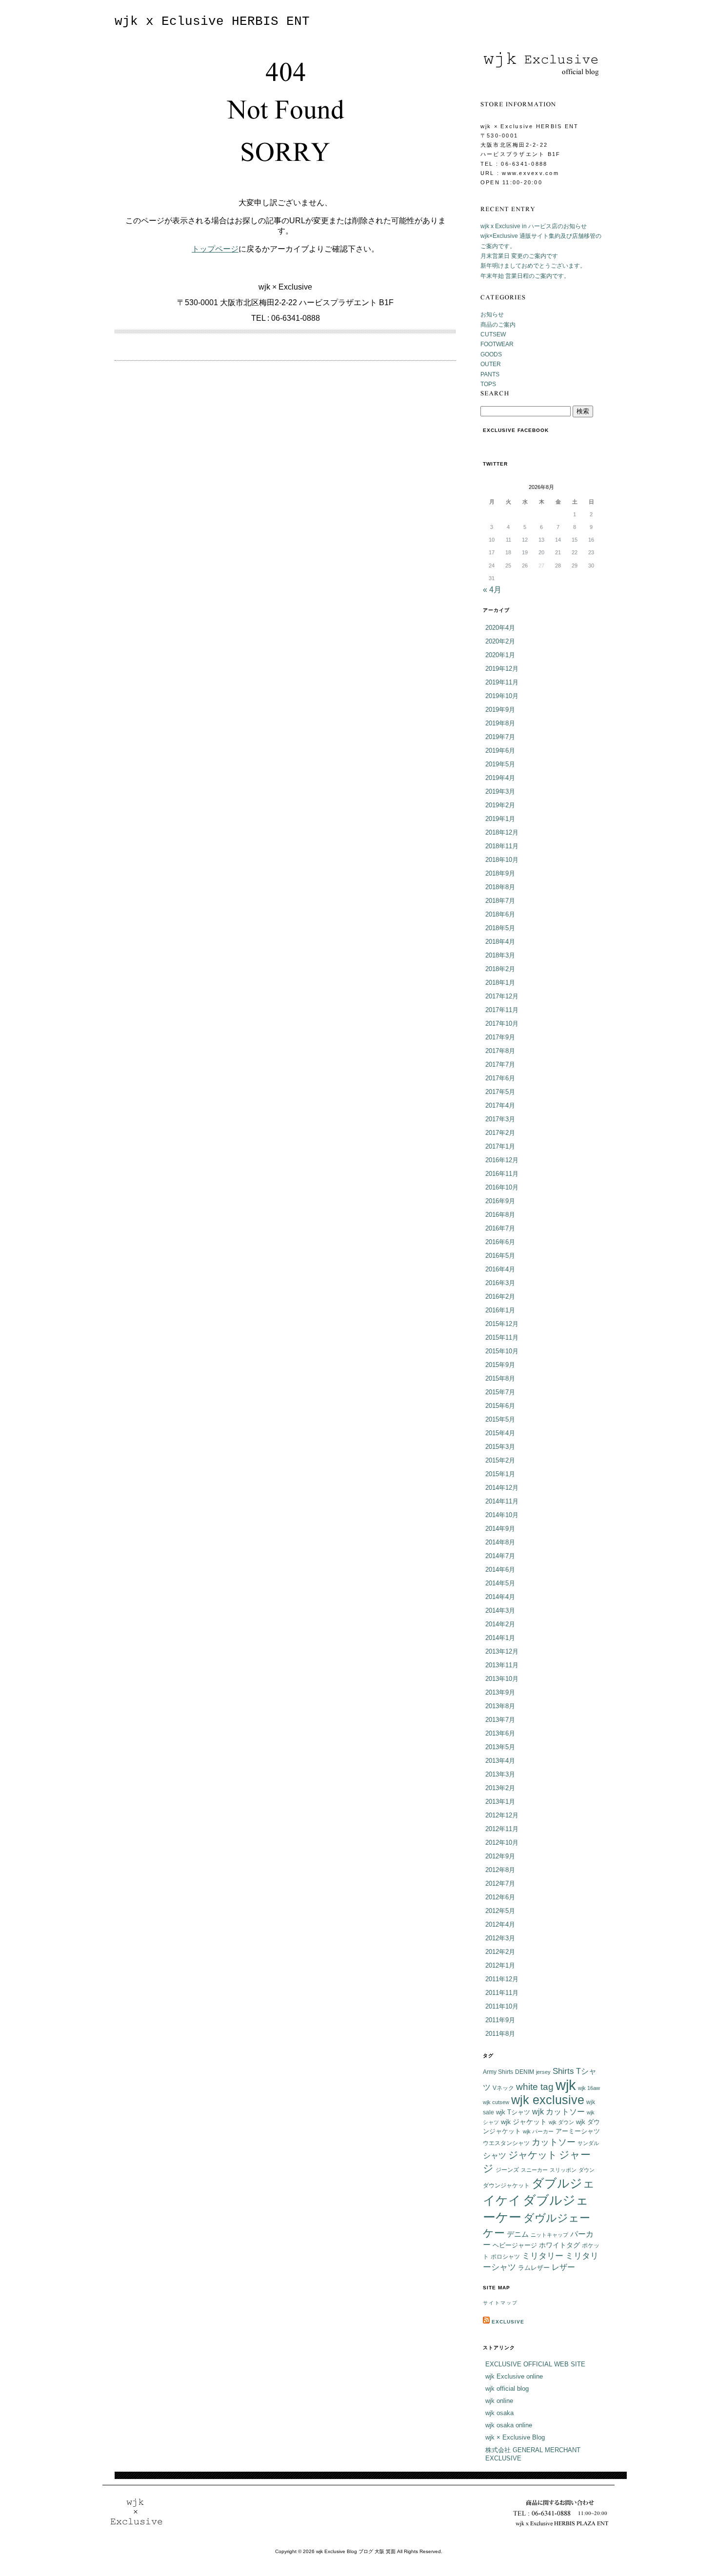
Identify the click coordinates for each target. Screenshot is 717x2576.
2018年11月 (502, 846)
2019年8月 (500, 723)
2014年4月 (500, 1597)
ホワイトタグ (559, 2245)
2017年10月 (502, 1024)
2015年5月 (500, 1419)
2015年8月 (500, 1378)
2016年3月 (500, 1283)
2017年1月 (500, 1146)
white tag (535, 2087)
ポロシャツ (505, 2256)
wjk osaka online (509, 2425)
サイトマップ (500, 2303)
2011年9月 (500, 2020)
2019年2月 (500, 805)
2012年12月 (502, 1815)
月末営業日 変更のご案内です (519, 256)
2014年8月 (500, 1542)
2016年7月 (500, 1228)
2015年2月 (500, 1460)
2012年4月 (500, 1924)
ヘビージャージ (515, 2245)
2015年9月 (500, 1365)
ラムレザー (534, 2268)
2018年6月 (500, 914)
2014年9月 (500, 1529)
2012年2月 (500, 1952)
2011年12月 (502, 1979)
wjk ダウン (561, 2122)
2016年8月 (500, 1215)
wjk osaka (499, 2413)
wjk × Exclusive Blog (515, 2437)
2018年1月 (500, 983)
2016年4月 (500, 1269)
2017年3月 (500, 1119)
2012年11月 (502, 1829)
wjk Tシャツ (513, 2112)
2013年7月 (500, 1720)
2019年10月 (502, 696)
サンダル (588, 2143)
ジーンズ (507, 2170)
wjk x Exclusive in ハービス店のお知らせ (534, 226)
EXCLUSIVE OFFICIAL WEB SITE (535, 2364)
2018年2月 (500, 969)
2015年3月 (500, 1447)
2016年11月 (502, 1174)
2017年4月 (500, 1105)
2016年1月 (500, 1310)
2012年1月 (500, 1965)
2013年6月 (500, 1733)
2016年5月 (500, 1256)
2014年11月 (502, 1501)
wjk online (499, 2401)
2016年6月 (500, 1242)
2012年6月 (500, 1897)
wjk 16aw (589, 2088)
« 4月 (492, 590)
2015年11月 (502, 1337)
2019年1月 (500, 819)
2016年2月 (500, 1297)
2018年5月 (500, 928)
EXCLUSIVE (508, 2322)
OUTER (491, 364)
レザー (563, 2267)
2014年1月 (500, 1638)
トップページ (215, 249)
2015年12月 (502, 1324)
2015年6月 (500, 1406)
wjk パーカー (538, 2131)
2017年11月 (502, 1010)
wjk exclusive (548, 2100)
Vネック (503, 2088)
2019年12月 (502, 669)
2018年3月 (500, 955)
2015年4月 (500, 1433)
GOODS (491, 354)
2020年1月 (500, 655)
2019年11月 (502, 682)
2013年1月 (500, 1802)
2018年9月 (500, 873)
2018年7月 (500, 901)
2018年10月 (502, 860)
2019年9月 (500, 710)
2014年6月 (500, 1570)
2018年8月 (500, 887)
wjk (566, 2085)
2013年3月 (500, 1774)
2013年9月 (500, 1692)
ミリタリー (543, 2256)
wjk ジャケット (524, 2122)
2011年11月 (502, 1993)
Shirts (563, 2071)
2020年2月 (500, 641)
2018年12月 (502, 832)
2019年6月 (500, 751)
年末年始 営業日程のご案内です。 (525, 276)
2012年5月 (500, 1911)
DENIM (525, 2072)
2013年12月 (502, 1651)
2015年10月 (502, 1351)
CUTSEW (493, 334)
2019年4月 (500, 778)
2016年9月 (500, 1201)
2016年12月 (502, 1160)
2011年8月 (500, 2034)
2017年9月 (500, 1037)
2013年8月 (500, 1706)
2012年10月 (502, 1843)
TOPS (488, 384)
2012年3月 (500, 1938)
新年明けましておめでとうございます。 (533, 266)
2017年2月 (500, 1133)
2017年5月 (500, 1092)
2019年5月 (500, 764)
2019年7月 (500, 737)
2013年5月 (500, 1747)
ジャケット (533, 2155)
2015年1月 (500, 1474)
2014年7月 (500, 1556)
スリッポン (563, 2170)
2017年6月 (500, 1078)
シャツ (495, 2156)
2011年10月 (502, 2006)
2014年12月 (502, 1488)
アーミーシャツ (578, 2131)
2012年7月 (500, 1883)
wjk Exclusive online (514, 2376)
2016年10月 (502, 1187)
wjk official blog (507, 2389)
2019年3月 (500, 791)
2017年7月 (500, 1064)
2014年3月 (500, 1610)
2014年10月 (502, 1515)
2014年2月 (500, 1624)
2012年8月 (500, 1870)
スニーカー (534, 2170)
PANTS (490, 374)
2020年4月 (500, 628)
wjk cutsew (496, 2102)
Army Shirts (498, 2072)
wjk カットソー (558, 2112)
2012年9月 (500, 1856)
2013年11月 (502, 1665)
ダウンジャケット (506, 2185)
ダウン (587, 2170)
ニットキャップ (549, 2235)
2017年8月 (500, 1051)
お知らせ (492, 314)
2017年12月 (502, 996)
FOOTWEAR (497, 344)
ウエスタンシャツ (506, 2143)
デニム (518, 2234)
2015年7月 (500, 1392)
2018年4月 (500, 942)
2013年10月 (502, 1679)
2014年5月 (500, 1583)
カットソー (554, 2142)
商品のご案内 (498, 325)
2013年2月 (500, 1788)
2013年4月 (500, 1761)
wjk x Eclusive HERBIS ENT (212, 22)
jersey (543, 2072)
